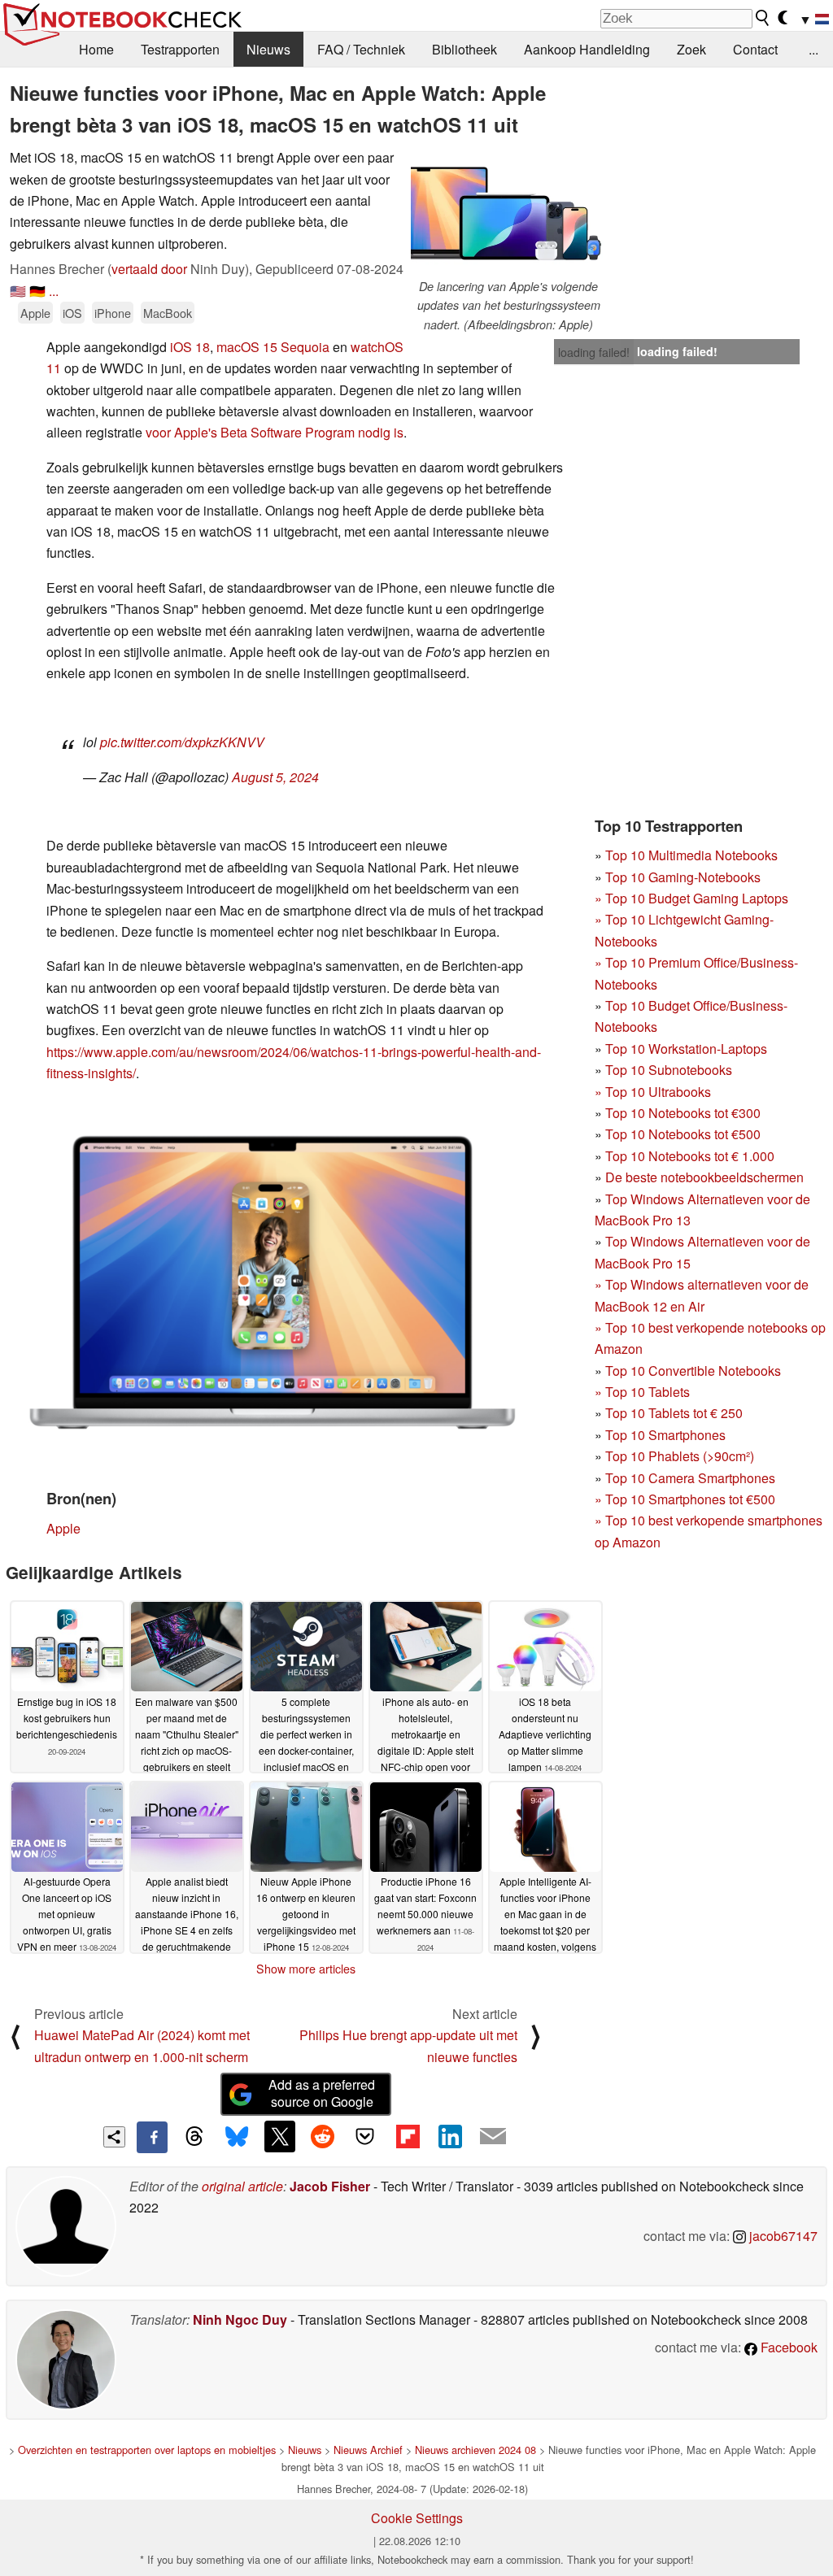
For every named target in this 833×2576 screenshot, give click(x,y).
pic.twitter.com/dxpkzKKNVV (182, 742)
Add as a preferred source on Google (322, 2093)
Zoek (691, 49)
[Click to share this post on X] (280, 2136)
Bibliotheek (464, 49)
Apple (35, 313)
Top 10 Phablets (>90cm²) (680, 1456)
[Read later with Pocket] (365, 2136)
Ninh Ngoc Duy (240, 2319)
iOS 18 (190, 347)
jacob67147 (782, 2236)
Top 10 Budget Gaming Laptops (691, 898)
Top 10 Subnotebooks (669, 1070)
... (813, 49)
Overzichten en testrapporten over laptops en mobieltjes (147, 2450)
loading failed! (594, 352)
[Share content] (114, 2137)
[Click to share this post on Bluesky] (237, 2137)
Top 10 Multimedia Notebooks (691, 855)
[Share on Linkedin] (450, 2136)
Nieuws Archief (368, 2450)
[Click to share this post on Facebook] (152, 2137)
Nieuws (268, 49)
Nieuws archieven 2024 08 (475, 2450)
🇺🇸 (18, 291)
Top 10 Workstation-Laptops (686, 1049)
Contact (755, 49)
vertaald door (149, 269)
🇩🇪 (37, 291)
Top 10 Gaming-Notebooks (683, 877)
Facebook (787, 2347)
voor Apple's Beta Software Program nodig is (275, 432)
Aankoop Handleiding (587, 49)
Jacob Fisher (330, 2186)
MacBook (168, 313)
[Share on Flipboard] (408, 2136)
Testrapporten (180, 49)
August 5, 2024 (275, 777)
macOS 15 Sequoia (273, 347)
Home (96, 49)
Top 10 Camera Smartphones (690, 1478)
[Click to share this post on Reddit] (322, 2136)
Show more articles (306, 1969)
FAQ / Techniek (361, 49)
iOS (72, 313)
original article (242, 2186)
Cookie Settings (417, 2518)
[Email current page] (493, 2137)
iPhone (113, 313)
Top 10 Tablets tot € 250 (674, 1413)
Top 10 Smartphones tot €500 (685, 1499)
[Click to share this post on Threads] (194, 2137)
